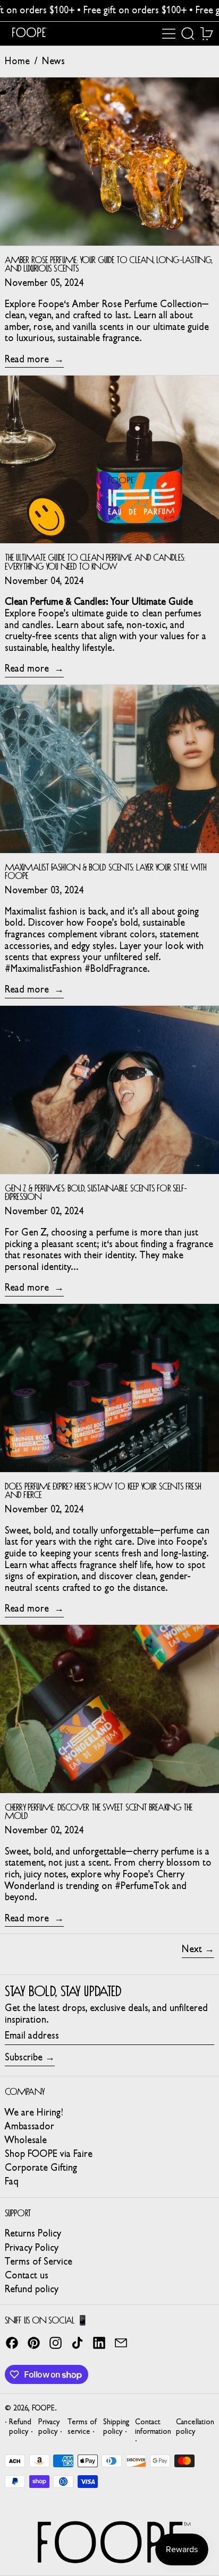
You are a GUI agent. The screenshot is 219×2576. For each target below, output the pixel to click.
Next (192, 1949)
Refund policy (32, 2289)
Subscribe (24, 2057)
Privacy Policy (32, 2248)
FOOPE (43, 2408)
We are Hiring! (34, 2112)
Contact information (153, 2426)
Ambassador (30, 2126)
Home (17, 61)
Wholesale (26, 2140)
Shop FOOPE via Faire (49, 2154)
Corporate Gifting (41, 2168)
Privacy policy (49, 2426)
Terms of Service (39, 2261)
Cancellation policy (195, 2426)
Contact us (27, 2275)
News (53, 61)
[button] (188, 34)
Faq (12, 2181)
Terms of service (82, 2426)
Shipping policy (116, 2426)
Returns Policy (33, 2233)
